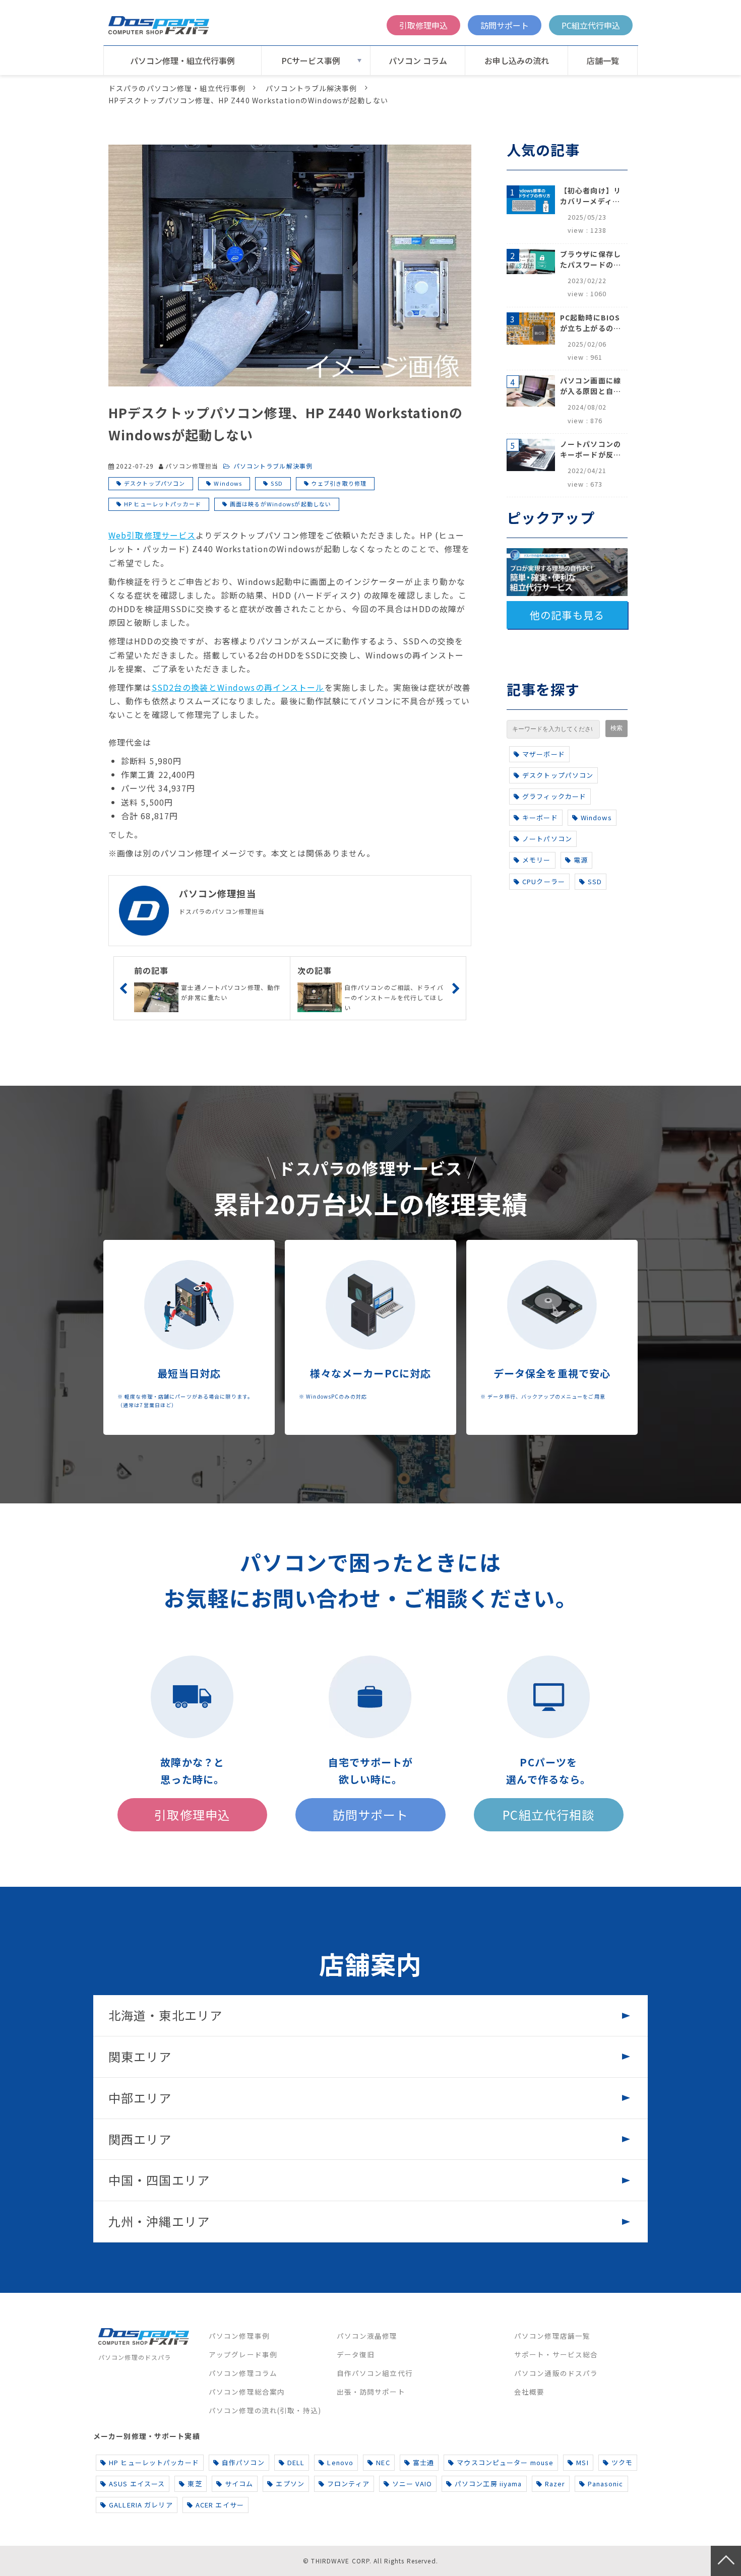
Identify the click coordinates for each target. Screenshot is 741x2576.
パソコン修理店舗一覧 (552, 2336)
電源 (581, 860)
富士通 (423, 2462)
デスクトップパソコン (155, 483)
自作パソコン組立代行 (375, 2373)
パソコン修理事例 (239, 2336)
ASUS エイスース (137, 2484)
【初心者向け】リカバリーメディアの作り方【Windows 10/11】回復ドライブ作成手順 (591, 196)
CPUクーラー (544, 881)
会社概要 (529, 2392)
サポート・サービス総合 (556, 2354)
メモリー (536, 860)
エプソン (290, 2484)
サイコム (239, 2484)
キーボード (540, 817)
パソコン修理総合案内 (247, 2392)
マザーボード (544, 754)
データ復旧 (356, 2354)
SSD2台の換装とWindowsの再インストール (238, 687)
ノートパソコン (547, 839)
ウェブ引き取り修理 (339, 483)
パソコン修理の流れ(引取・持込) (265, 2410)
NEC (383, 2462)
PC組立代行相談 (548, 1814)
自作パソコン (243, 2462)
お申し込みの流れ (517, 60)
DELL (296, 2462)
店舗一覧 (603, 60)
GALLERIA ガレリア (141, 2505)
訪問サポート (505, 25)
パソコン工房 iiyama (488, 2484)
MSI (582, 2462)
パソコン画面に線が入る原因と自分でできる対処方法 (591, 386)
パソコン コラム (418, 60)
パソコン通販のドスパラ (556, 2373)
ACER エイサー (220, 2505)
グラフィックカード (554, 796)
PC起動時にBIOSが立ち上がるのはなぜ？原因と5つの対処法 (591, 323)
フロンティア (348, 2484)
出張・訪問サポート (371, 2392)
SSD (276, 483)
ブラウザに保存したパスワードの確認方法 (591, 259)
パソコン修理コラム (243, 2373)
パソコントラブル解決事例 (311, 88)
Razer (555, 2484)
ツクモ (622, 2462)
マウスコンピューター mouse (505, 2462)
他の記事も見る (567, 615)
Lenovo (340, 2462)
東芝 (195, 2484)
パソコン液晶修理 (367, 2336)
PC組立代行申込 (591, 25)
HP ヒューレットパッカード (163, 504)
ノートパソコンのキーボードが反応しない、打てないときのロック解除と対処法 (591, 449)
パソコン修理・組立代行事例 (182, 60)
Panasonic (605, 2484)
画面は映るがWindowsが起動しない (281, 504)
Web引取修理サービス (152, 535)
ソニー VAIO (412, 2484)
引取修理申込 (423, 25)
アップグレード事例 (243, 2354)
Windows (228, 483)
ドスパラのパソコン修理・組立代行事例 (177, 88)
